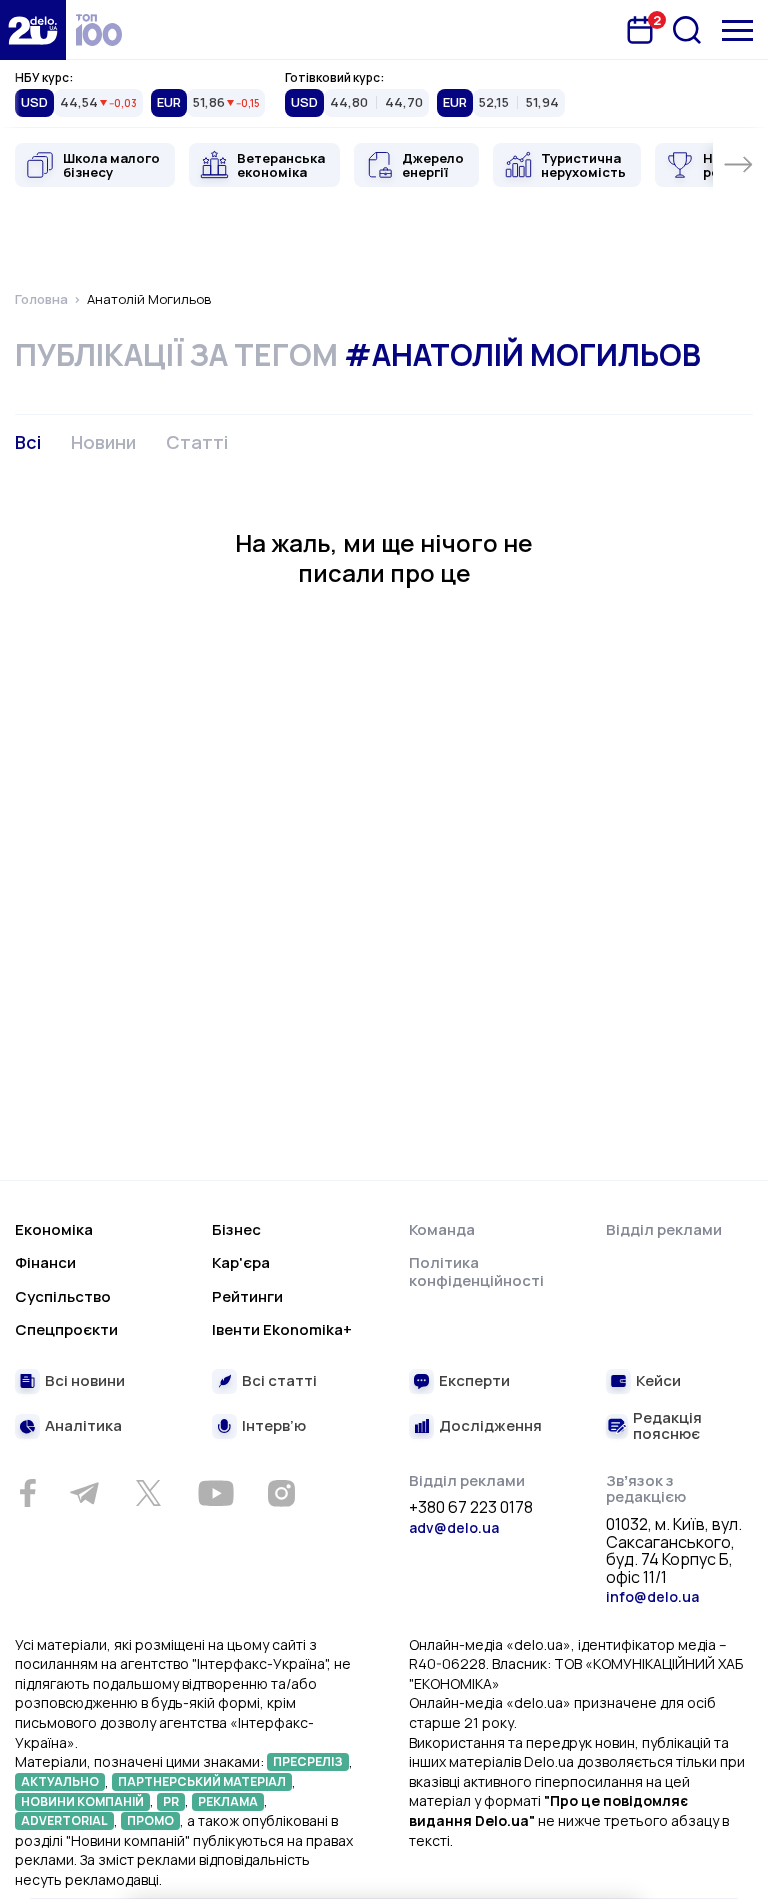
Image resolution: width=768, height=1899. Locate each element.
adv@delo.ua (454, 1527)
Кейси (658, 1381)
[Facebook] (27, 1493)
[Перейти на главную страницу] (33, 30)
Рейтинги (247, 1296)
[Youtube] (215, 1493)
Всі (28, 442)
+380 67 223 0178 (471, 1508)
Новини (103, 442)
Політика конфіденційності (476, 1271)
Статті (197, 442)
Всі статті (279, 1381)
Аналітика (83, 1426)
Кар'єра (241, 1262)
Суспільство (63, 1296)
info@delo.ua (652, 1596)
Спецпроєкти (66, 1329)
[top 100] (99, 30)
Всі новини (85, 1381)
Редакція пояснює (667, 1426)
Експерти (474, 1381)
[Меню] (737, 30)
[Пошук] (687, 30)
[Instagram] (281, 1493)
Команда (442, 1229)
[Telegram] (84, 1493)
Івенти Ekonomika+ (282, 1329)
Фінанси (45, 1262)
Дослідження (490, 1426)
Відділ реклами (664, 1229)
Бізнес (236, 1229)
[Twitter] (148, 1493)
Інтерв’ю (274, 1426)
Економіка (54, 1229)
